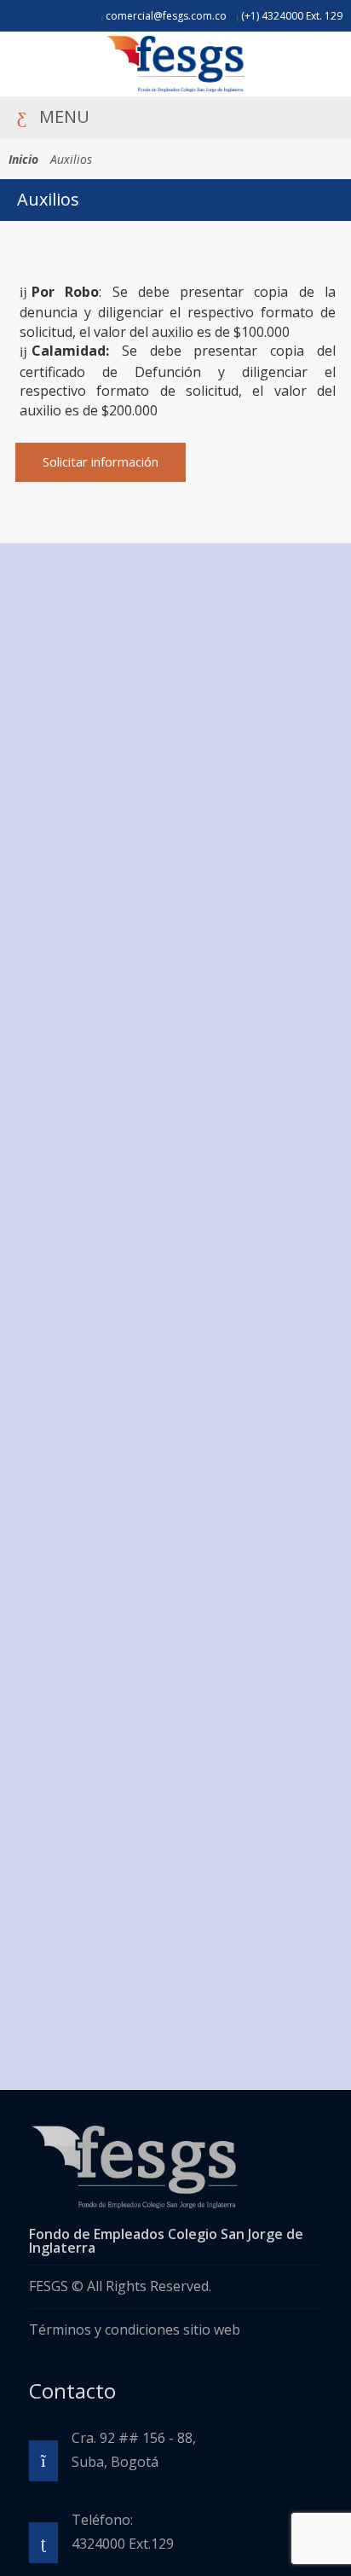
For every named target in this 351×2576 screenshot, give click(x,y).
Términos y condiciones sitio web (135, 2329)
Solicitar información (101, 461)
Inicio (23, 159)
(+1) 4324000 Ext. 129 (291, 16)
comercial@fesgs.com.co (165, 16)
